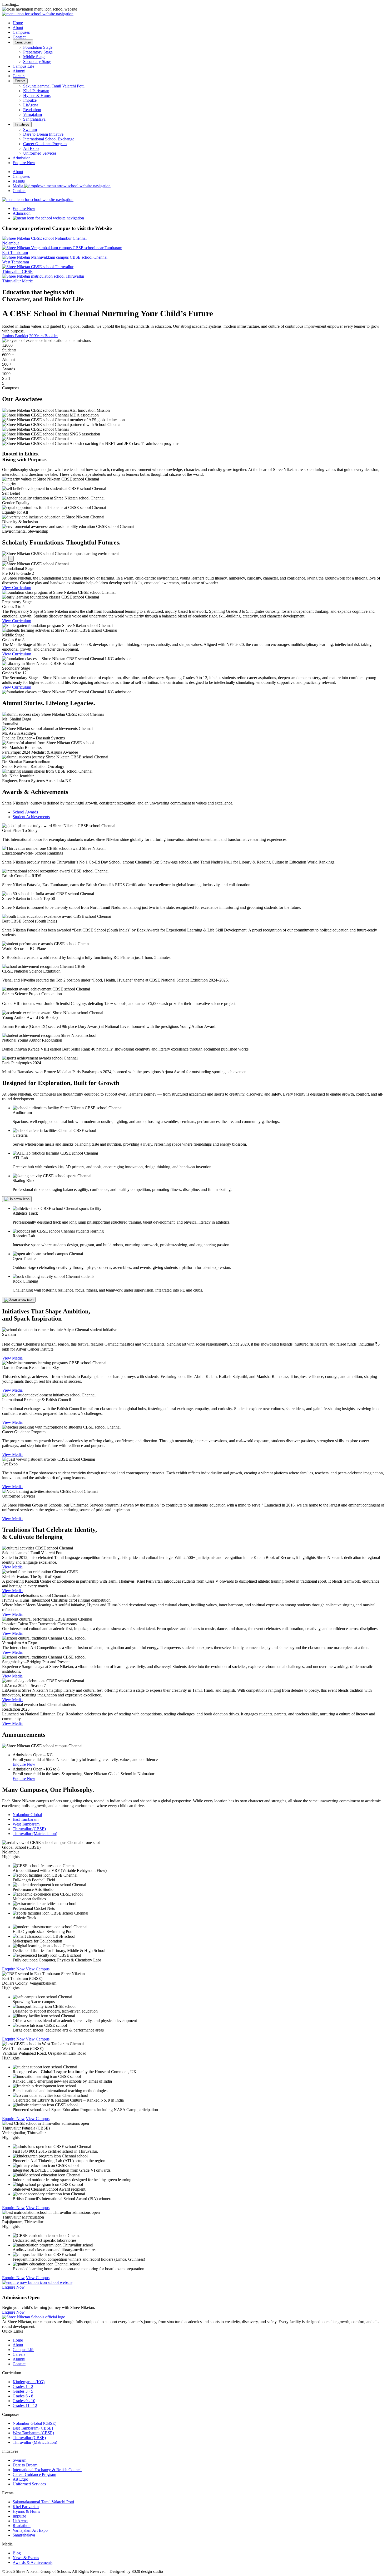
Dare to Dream (25, 2465)
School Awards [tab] (25, 812)
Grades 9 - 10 (24, 2401)
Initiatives (22, 124)
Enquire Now (24, 1764)
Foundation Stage (38, 47)
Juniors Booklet (15, 336)
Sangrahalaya (34, 119)
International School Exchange (49, 139)
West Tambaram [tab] (26, 1824)
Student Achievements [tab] (31, 817)
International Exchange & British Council (47, 2470)
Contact (19, 37)
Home (18, 23)
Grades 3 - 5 (23, 2391)
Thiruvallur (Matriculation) (35, 2442)
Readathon (32, 110)
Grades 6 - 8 (23, 2396)
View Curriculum (17, 588)
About (18, 28)
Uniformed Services (40, 153)
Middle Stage (34, 57)
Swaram (30, 129)
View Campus (38, 1969)
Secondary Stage (37, 62)
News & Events (26, 2558)
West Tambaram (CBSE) (33, 2433)
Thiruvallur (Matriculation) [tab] (35, 1834)
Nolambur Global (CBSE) (34, 2423)
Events (20, 81)
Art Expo (31, 148)
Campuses (21, 32)
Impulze (30, 100)
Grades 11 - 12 (25, 2405)
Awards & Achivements (33, 2562)
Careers (19, 76)
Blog (17, 2553)
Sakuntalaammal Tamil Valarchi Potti (54, 86)
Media (18, 186)
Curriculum (23, 42)
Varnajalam (33, 114)
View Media (12, 1358)
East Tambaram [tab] (26, 1819)
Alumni (19, 71)
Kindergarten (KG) (29, 2382)
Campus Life (23, 66)
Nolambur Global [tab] (27, 1815)
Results (19, 181)
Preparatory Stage (38, 52)
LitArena (31, 105)
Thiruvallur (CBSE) (29, 2438)
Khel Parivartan (36, 91)
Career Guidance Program (45, 144)
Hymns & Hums (37, 95)
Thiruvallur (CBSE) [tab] (29, 1829)
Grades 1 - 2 (23, 2386)
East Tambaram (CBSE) (33, 2428)
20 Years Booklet (43, 336)
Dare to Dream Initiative (43, 134)
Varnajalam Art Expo (30, 2530)
